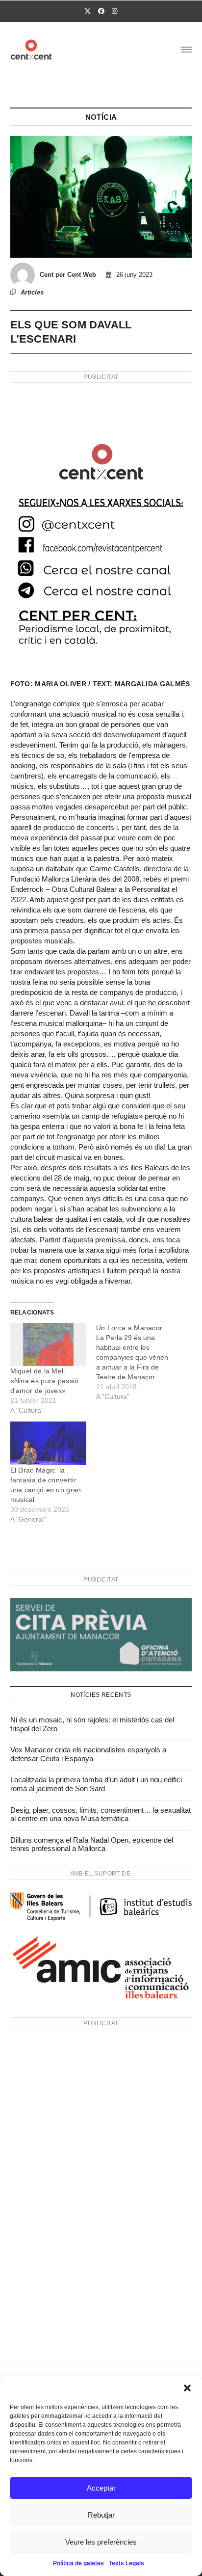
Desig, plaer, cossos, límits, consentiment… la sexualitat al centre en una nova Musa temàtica (101, 1814)
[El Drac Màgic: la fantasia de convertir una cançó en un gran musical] (48, 1443)
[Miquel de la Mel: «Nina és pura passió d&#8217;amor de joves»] (48, 1345)
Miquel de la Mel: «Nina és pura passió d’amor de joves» (45, 1381)
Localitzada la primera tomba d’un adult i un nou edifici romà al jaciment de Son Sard (96, 1784)
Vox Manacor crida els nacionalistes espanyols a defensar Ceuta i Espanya (88, 1754)
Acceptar (101, 2488)
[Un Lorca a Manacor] (139, 1362)
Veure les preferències (101, 2542)
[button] (187, 2388)
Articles (32, 292)
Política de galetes (78, 2563)
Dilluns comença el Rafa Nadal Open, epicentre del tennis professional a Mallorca (92, 1844)
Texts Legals (126, 2563)
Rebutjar (101, 2515)
